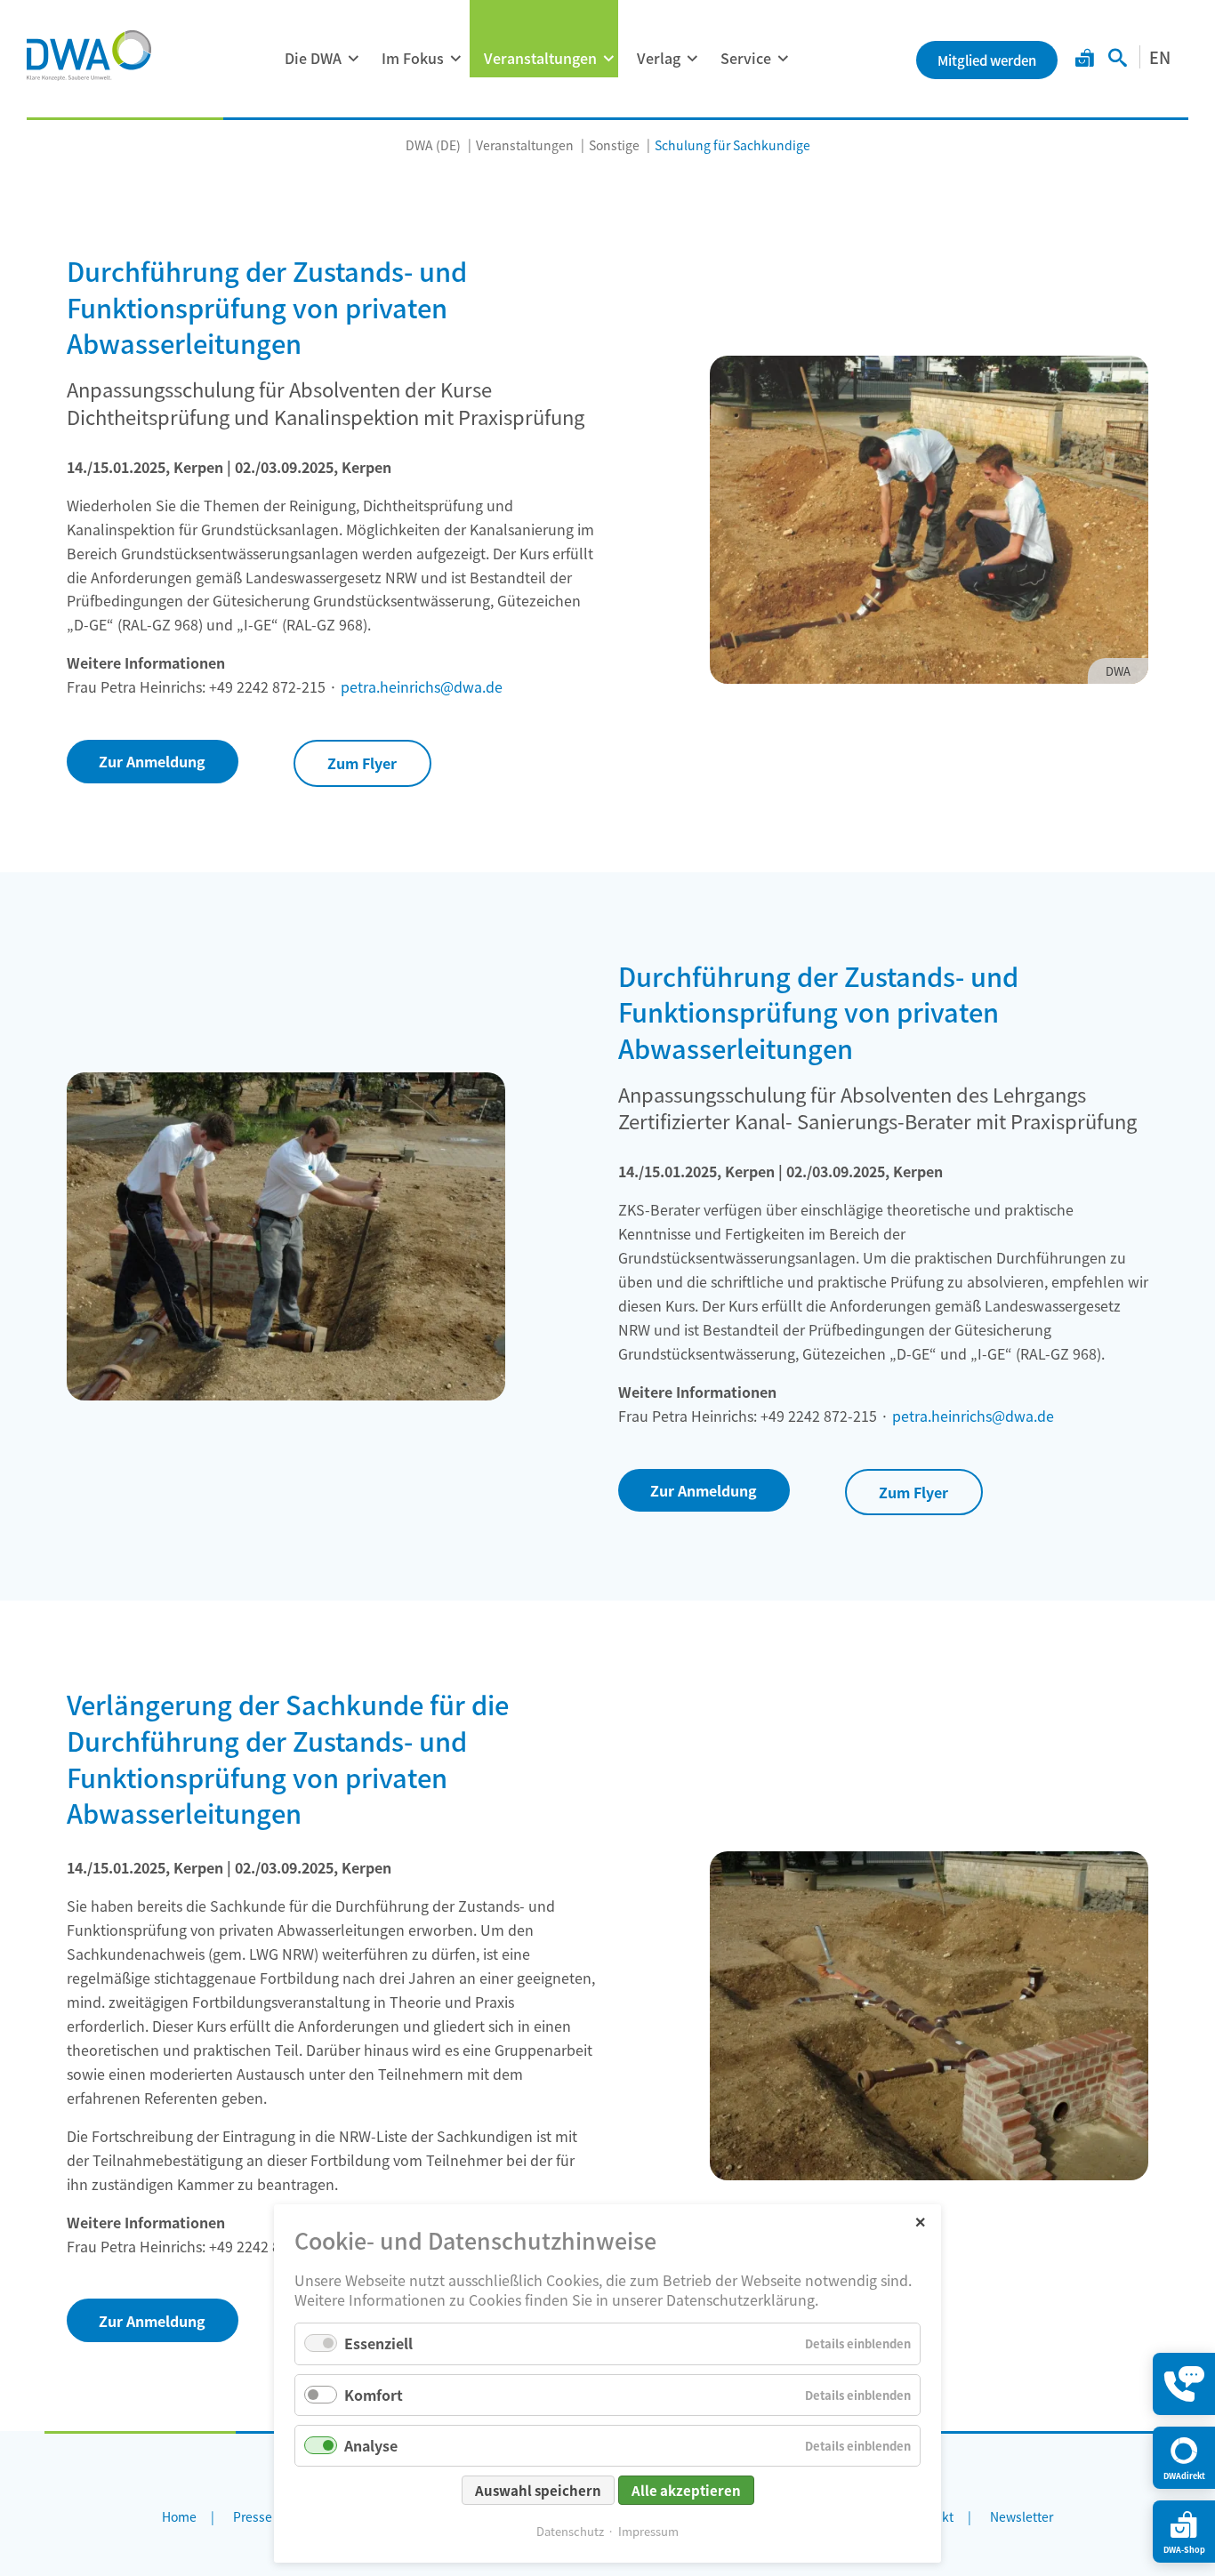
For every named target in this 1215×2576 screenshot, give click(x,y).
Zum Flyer (362, 763)
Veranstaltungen (540, 58)
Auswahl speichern (538, 2490)
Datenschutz (570, 2531)
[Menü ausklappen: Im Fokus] (455, 59)
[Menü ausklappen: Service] (783, 59)
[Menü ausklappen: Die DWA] (353, 59)
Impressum (648, 2531)
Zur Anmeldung (152, 761)
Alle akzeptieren (686, 2490)
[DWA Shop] (1085, 60)
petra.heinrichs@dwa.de (422, 686)
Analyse (371, 2445)
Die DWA (313, 58)
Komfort (374, 2395)
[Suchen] (1118, 60)
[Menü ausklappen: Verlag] (692, 59)
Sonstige (614, 145)
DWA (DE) (433, 145)
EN (1160, 57)
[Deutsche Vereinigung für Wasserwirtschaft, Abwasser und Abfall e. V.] (89, 55)
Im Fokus (413, 58)
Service (746, 58)
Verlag (659, 58)
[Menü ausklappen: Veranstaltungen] (608, 59)
